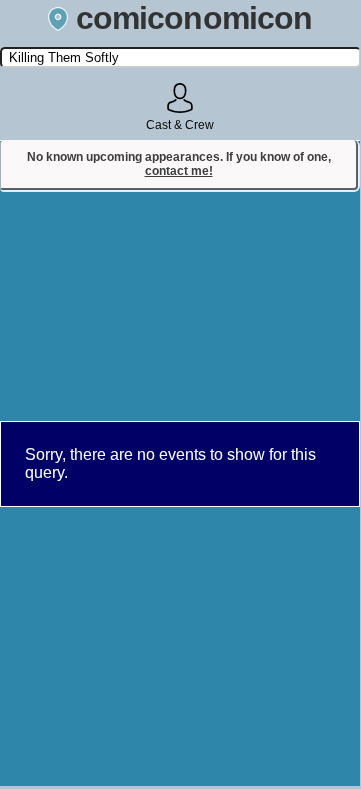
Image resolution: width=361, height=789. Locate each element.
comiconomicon (194, 18)
